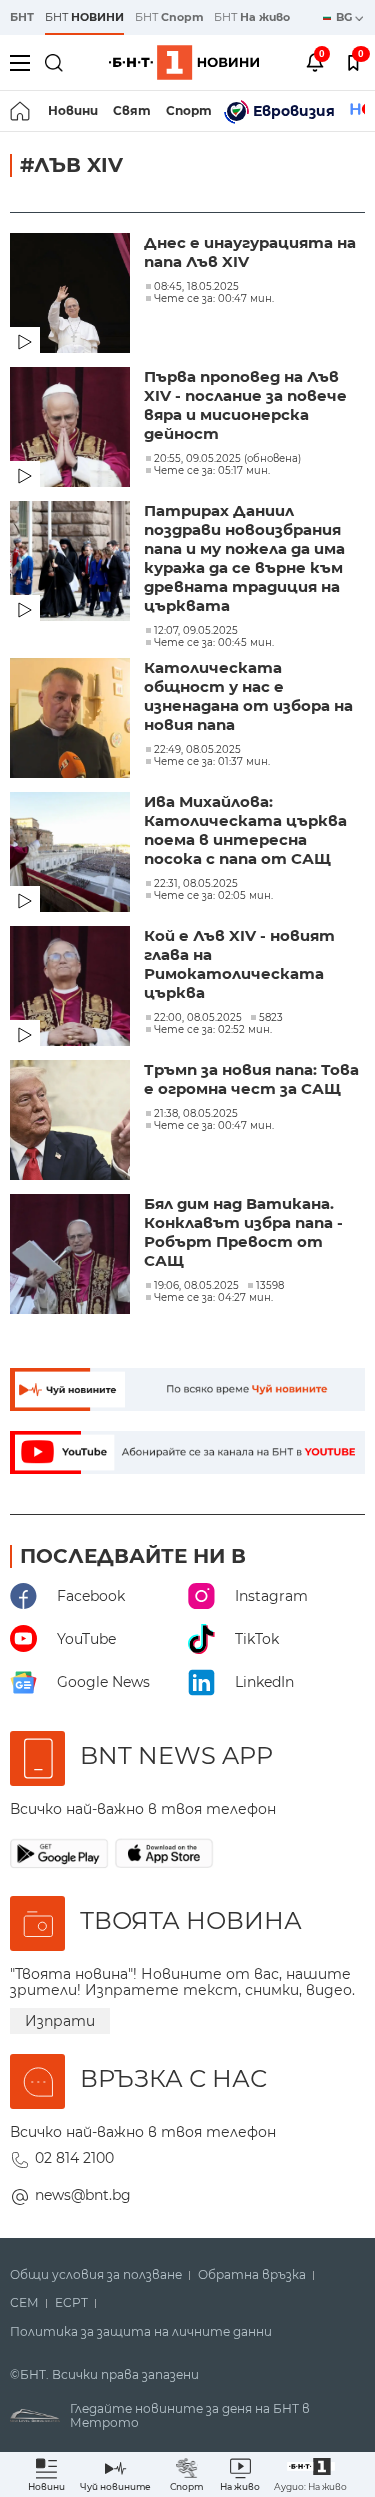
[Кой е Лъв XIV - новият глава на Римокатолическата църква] (72, 988)
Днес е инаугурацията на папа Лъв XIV (250, 252)
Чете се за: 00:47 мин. (214, 299)
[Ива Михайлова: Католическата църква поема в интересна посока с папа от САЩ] (72, 854)
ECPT (71, 2303)
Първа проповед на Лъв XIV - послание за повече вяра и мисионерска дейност (245, 405)
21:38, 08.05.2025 (196, 1114)
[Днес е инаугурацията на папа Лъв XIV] (72, 295)
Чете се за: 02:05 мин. (213, 896)
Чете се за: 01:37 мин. (212, 762)
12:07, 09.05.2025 (196, 631)
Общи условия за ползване (96, 2275)
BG (345, 17)
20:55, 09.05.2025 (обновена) (227, 459)
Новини (73, 110)
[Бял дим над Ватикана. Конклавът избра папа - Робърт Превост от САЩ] (72, 1256)
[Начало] (21, 111)
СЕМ (24, 2303)
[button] (310, 2474)
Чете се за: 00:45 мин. (214, 643)
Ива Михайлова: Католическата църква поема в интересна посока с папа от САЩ (245, 830)
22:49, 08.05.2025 (197, 750)
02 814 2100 (74, 2158)
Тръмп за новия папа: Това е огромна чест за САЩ (251, 1079)
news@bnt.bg (83, 2195)
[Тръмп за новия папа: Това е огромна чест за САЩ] (72, 1122)
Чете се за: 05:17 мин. (212, 471)
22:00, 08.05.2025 (198, 1018)
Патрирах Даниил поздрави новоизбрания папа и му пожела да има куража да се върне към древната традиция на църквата (244, 558)
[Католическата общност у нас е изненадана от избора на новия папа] (72, 720)
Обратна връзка (252, 2275)
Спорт (189, 110)
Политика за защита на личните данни (141, 2332)
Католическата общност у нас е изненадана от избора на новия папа (248, 696)
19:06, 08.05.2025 (196, 1286)
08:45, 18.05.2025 (196, 287)
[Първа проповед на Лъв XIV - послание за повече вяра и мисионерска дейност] (72, 429)
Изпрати (60, 2021)
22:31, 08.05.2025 (196, 884)
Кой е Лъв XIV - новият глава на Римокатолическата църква (239, 964)
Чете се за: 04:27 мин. (213, 1298)
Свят (132, 110)
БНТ (22, 17)
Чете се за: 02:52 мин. (213, 1030)
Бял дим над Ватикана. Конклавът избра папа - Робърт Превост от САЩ (243, 1232)
